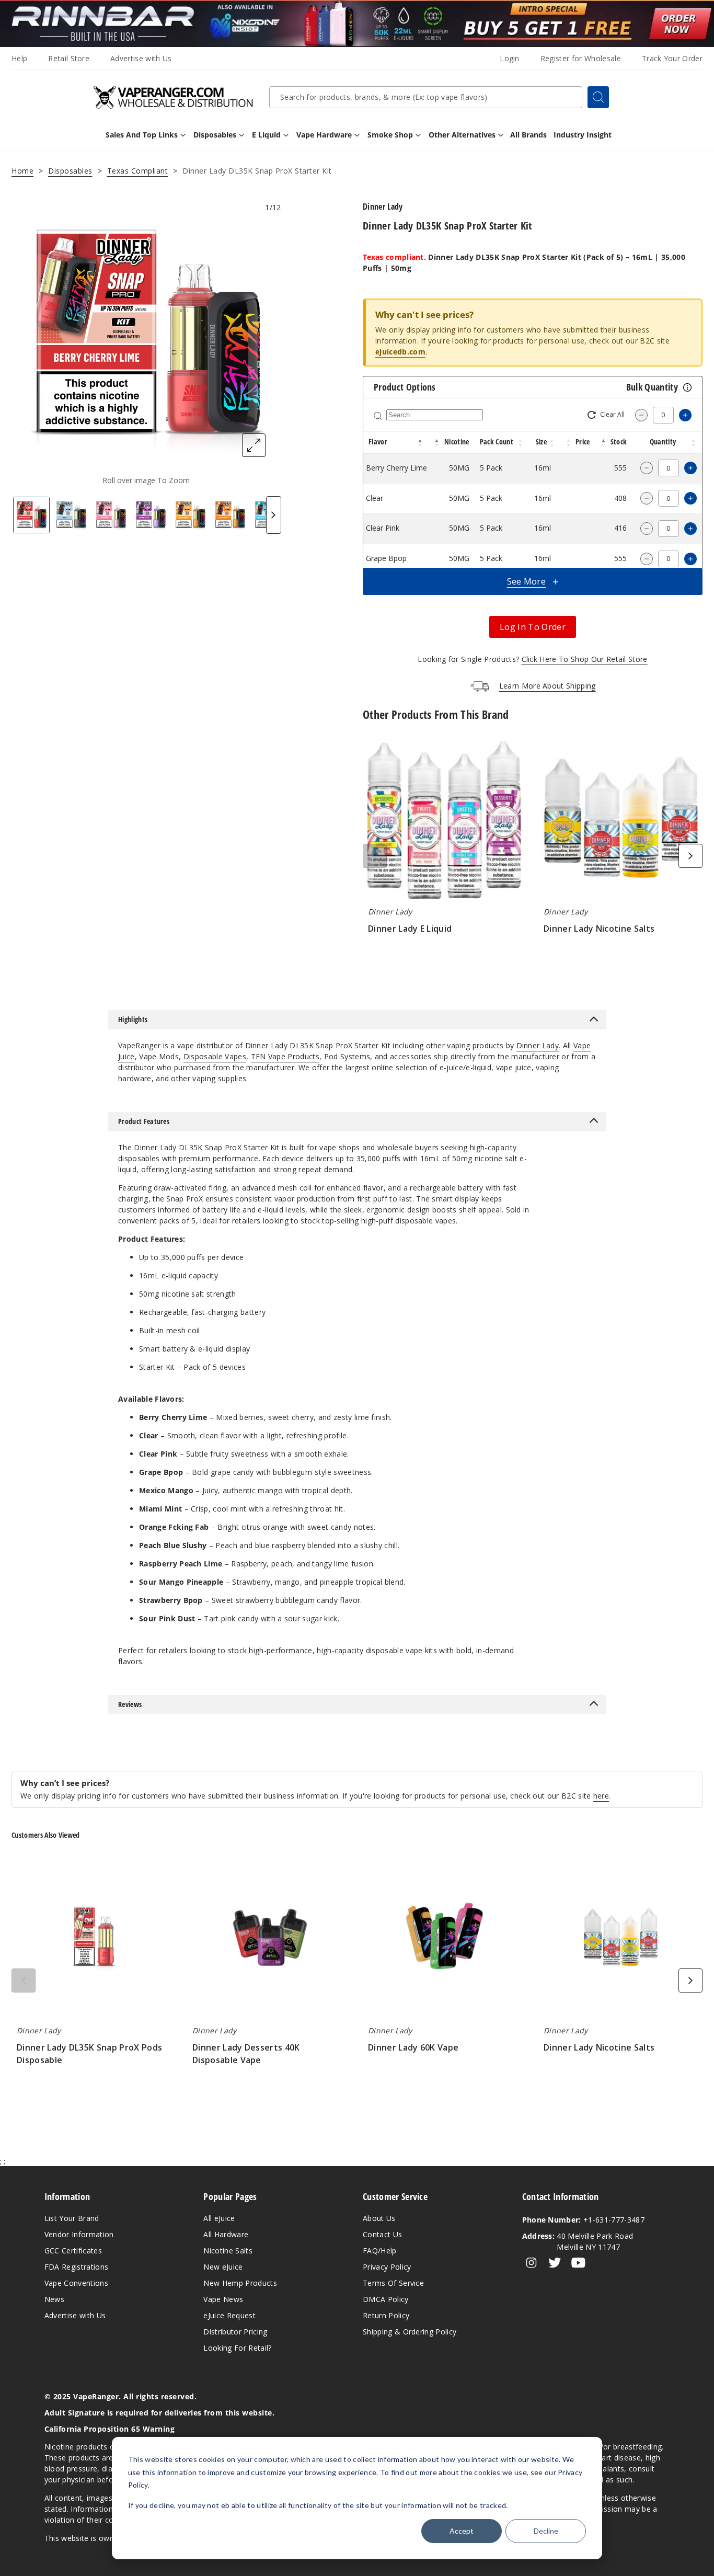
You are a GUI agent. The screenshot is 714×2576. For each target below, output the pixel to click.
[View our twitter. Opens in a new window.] (555, 2263)
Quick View (445, 821)
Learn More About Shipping (548, 686)
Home (22, 171)
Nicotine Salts (228, 2251)
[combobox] (426, 97)
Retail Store (69, 58)
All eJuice (219, 2218)
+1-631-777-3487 (583, 2220)
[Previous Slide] (375, 856)
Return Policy (386, 2315)
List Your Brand (72, 2218)
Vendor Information (79, 2234)
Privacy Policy (387, 2267)
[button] (420, 442)
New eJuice (223, 2267)
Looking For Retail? (237, 2348)
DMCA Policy (386, 2299)
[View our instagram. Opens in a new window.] (531, 2263)
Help (19, 58)
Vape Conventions (76, 2283)
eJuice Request (229, 2315)
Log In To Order (533, 627)
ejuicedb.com (400, 352)
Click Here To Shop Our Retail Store (585, 659)
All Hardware (226, 2234)
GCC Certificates (73, 2251)
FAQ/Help (380, 2251)
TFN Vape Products (285, 1056)
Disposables (70, 171)
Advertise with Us (141, 58)
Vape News (223, 2299)
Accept (462, 2531)
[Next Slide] (274, 515)
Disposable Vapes (215, 1056)
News (54, 2299)
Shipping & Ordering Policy (410, 2332)
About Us (379, 2218)
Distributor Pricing (235, 2332)
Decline (546, 2531)
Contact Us (382, 2234)
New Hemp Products (240, 2283)
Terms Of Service (393, 2283)
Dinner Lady (538, 1045)
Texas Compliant (138, 171)
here (601, 1796)
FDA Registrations (76, 2267)
